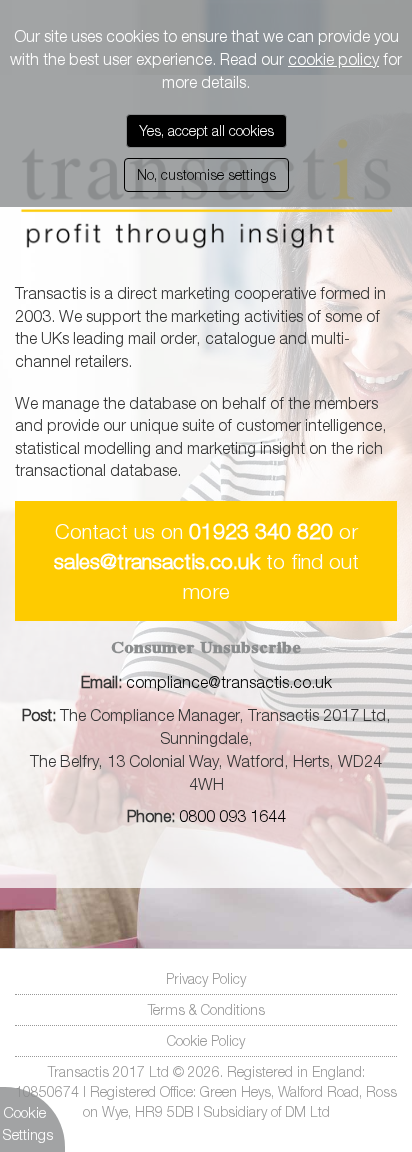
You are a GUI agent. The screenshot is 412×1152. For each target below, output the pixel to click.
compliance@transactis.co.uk (229, 682)
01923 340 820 (261, 531)
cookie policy (333, 59)
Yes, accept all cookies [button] (206, 130)
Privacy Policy (206, 978)
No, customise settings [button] (206, 174)
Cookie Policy (206, 1040)
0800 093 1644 (230, 816)
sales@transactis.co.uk (157, 561)
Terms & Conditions (206, 1009)
